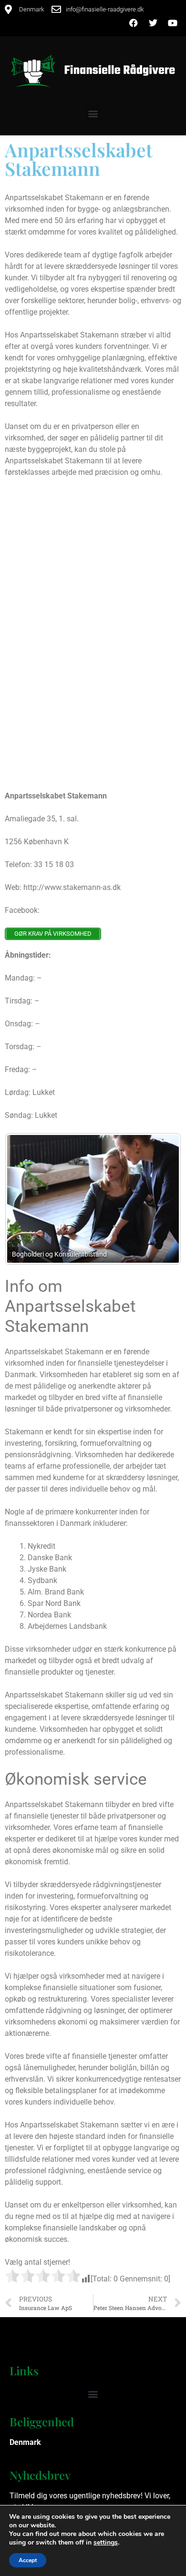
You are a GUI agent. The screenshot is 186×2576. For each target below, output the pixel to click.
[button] (93, 113)
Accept (28, 2560)
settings (106, 2543)
